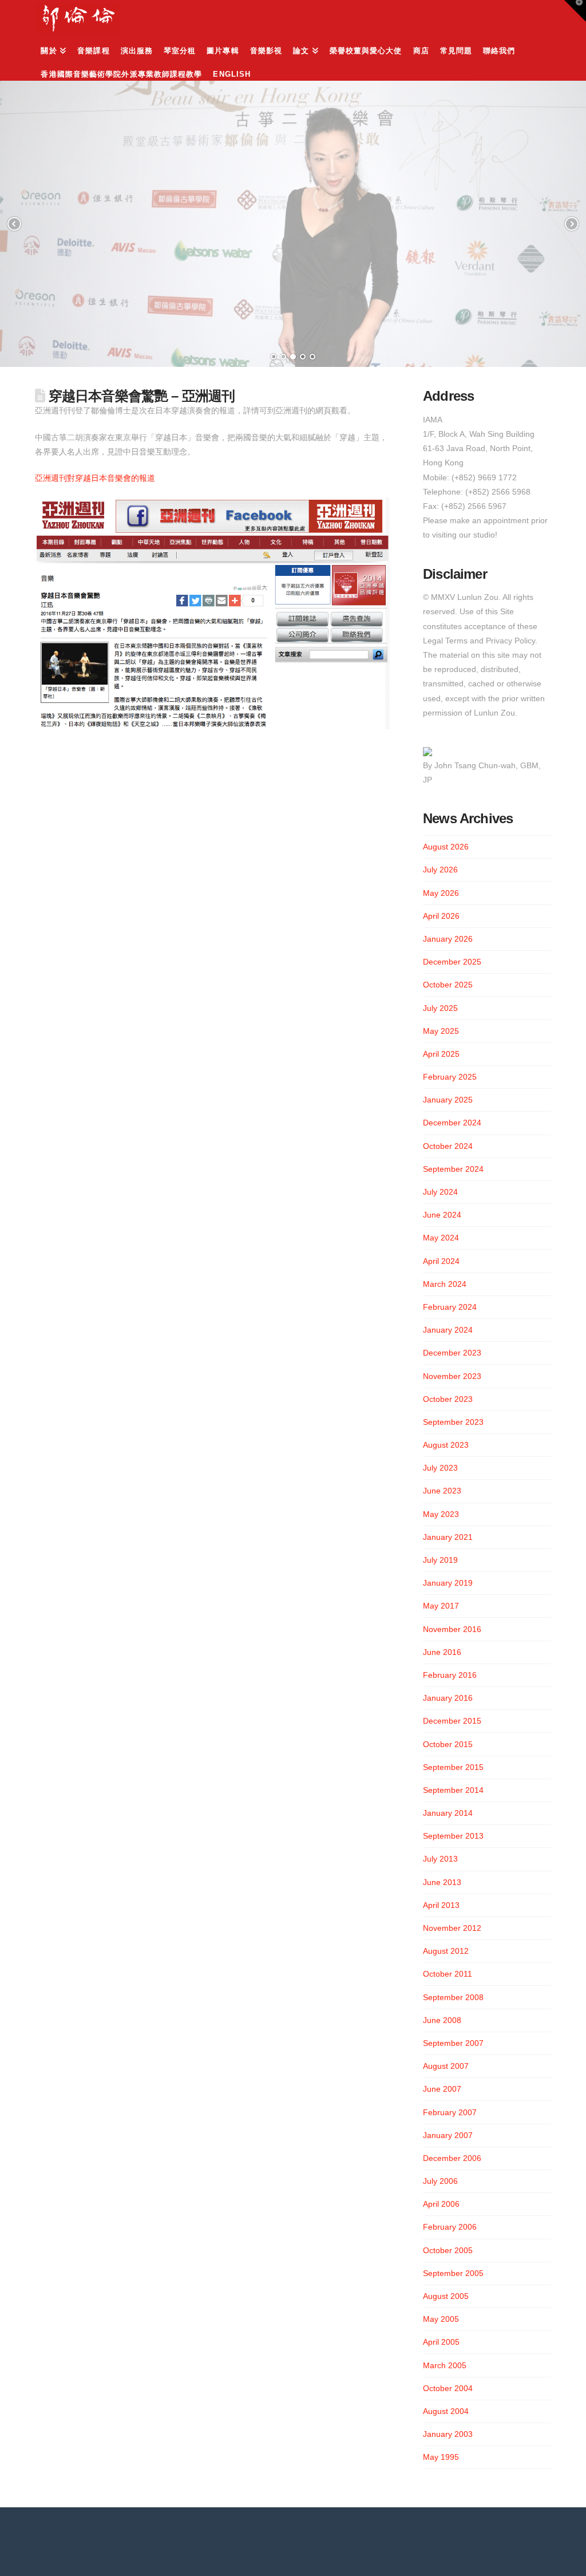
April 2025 (441, 1054)
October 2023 (448, 1399)
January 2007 (448, 2135)
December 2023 (452, 1353)
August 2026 (446, 847)
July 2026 (440, 870)
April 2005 (441, 2342)
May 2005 (441, 2319)
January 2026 (448, 939)
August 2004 (446, 2411)
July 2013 (440, 1859)
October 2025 (448, 985)
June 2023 (442, 1491)
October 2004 (448, 2388)
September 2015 (453, 1767)
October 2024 (448, 1146)
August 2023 (446, 1445)
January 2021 (448, 1537)
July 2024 (440, 1192)
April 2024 (441, 1261)
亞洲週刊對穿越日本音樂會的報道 (95, 478)
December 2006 (452, 2158)
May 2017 (441, 1606)
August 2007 (446, 2066)
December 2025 (452, 962)
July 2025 (440, 1008)
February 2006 (450, 2227)
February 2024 (450, 1307)
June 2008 (442, 2020)
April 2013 (441, 1905)
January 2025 (448, 1100)
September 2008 (453, 1997)
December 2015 (452, 1721)
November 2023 (452, 1376)
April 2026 (441, 916)
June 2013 (442, 1882)
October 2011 (448, 1974)
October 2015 (448, 1744)
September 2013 (453, 1836)
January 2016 (448, 1698)
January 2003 (448, 2434)
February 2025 (450, 1077)
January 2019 (448, 1583)
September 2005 (453, 2273)
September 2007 (453, 2043)
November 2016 (452, 1629)
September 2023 (453, 1422)
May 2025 (441, 1031)
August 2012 (446, 1951)
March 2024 (445, 1284)
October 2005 (448, 2250)
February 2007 (450, 2112)
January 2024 (448, 1330)
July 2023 (440, 1468)
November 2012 (452, 1928)
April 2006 (441, 2204)
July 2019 (440, 1560)
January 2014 (448, 1813)
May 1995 (441, 2457)
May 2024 (441, 1238)
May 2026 (441, 893)
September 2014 (453, 1790)
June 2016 (442, 1652)
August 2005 (446, 2296)
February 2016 (450, 1675)
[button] (575, 11)
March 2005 (445, 2365)
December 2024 (452, 1123)
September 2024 (453, 1169)
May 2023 (441, 1514)
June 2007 (442, 2089)
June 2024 (442, 1215)
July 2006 (440, 2181)
